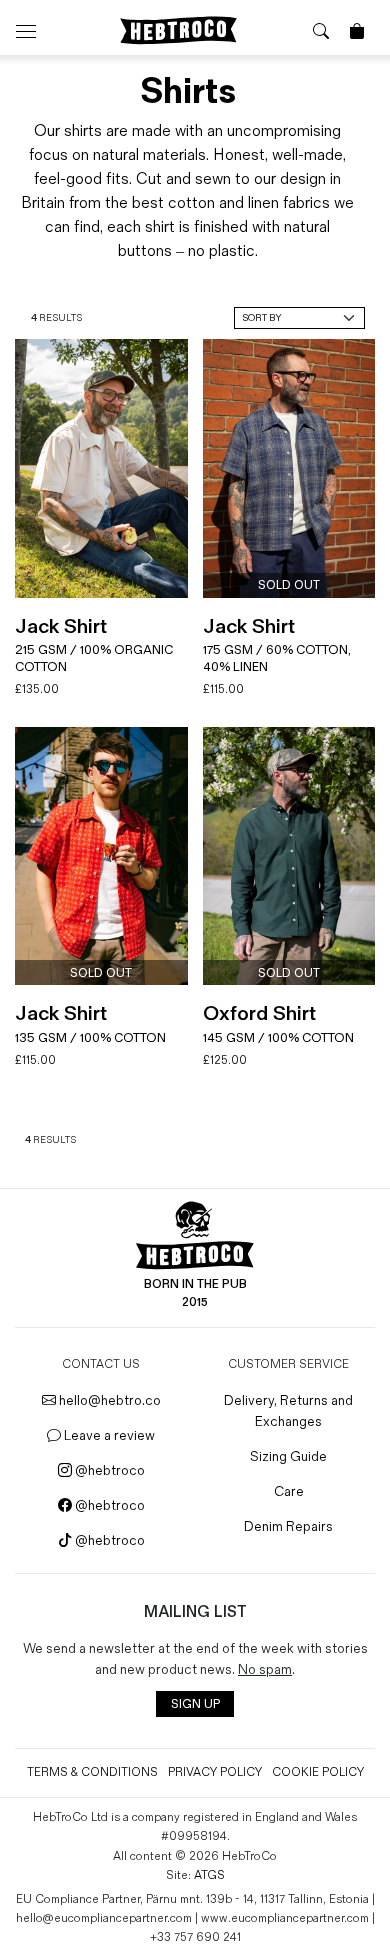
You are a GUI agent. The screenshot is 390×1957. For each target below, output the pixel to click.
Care (289, 1491)
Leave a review (108, 1435)
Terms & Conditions (92, 1772)
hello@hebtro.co (108, 1400)
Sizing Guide (288, 1456)
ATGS (209, 1875)
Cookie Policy (318, 1772)
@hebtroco (108, 1470)
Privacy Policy (215, 1772)
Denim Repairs (288, 1526)
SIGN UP (195, 1704)
